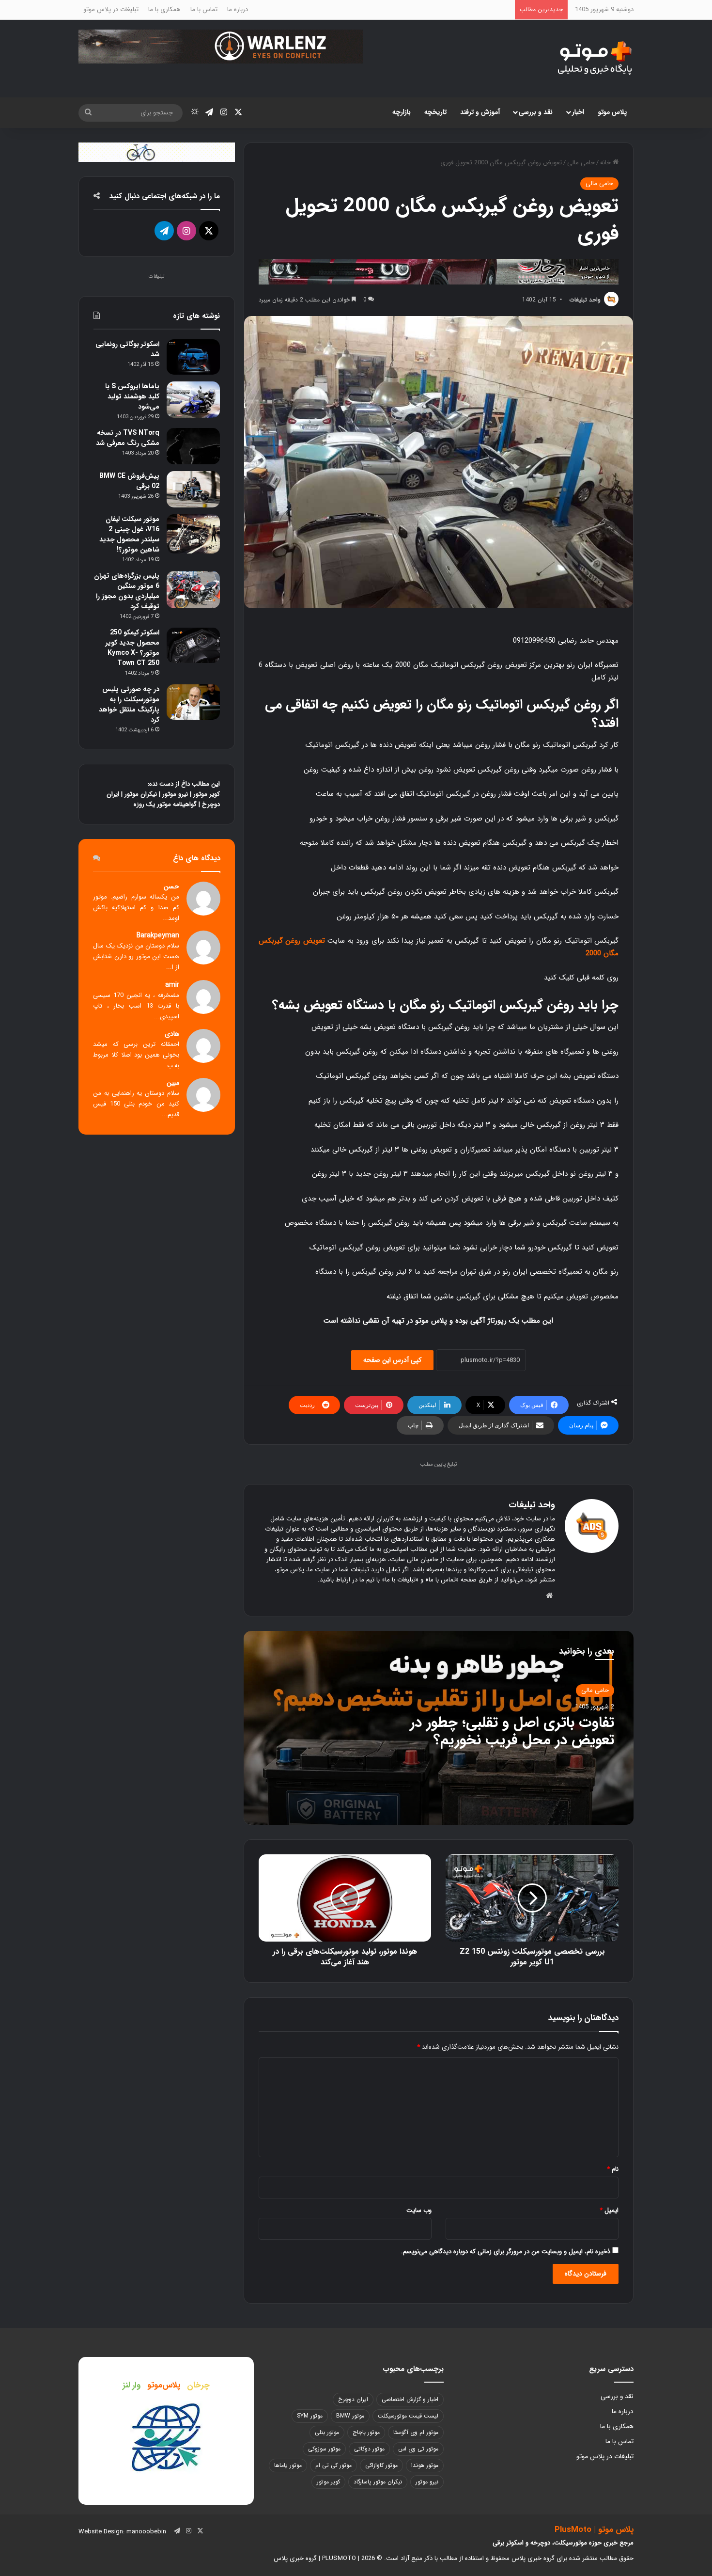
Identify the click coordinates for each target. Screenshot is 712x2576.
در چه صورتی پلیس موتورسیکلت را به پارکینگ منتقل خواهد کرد (129, 704)
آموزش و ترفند (480, 112)
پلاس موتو (612, 112)
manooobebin (146, 2532)
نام (613, 2169)
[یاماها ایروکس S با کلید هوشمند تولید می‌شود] (193, 400)
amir (172, 985)
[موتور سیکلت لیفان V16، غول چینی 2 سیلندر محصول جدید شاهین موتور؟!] (193, 534)
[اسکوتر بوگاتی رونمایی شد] (193, 357)
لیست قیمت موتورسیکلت (408, 2416)
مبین (173, 1083)
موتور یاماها (288, 2465)
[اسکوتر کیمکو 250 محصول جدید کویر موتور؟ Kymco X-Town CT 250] (193, 645)
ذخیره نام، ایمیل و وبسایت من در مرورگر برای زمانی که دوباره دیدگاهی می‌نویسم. (506, 2252)
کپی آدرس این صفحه (392, 1360)
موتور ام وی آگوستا (416, 2432)
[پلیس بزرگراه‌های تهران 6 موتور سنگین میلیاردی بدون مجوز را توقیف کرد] (193, 590)
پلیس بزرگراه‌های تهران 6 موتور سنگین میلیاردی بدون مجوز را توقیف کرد (127, 591)
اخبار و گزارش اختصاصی (410, 2399)
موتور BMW (350, 2416)
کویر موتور (207, 794)
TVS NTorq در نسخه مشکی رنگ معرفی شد (128, 438)
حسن (171, 887)
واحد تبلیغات (585, 300)
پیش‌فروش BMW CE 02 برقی (129, 481)
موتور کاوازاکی (381, 2465)
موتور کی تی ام (333, 2465)
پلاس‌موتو (164, 2385)
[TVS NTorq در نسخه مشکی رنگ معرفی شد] (193, 446)
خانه (606, 163)
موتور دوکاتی (369, 2449)
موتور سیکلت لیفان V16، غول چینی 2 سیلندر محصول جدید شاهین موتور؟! (129, 534)
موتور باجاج (366, 2432)
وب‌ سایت (419, 2210)
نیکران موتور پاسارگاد (378, 2482)
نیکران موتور (141, 794)
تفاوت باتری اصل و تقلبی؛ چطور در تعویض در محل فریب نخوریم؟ (512, 1731)
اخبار (578, 112)
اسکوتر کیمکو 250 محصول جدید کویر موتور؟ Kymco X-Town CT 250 (132, 648)
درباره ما (238, 9)
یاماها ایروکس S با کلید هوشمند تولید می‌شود (132, 396)
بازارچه (402, 112)
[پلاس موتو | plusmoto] (595, 59)
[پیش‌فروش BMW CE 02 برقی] (193, 489)
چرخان (198, 2385)
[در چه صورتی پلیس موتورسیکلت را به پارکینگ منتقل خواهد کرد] (193, 702)
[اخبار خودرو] (439, 271)
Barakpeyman (158, 936)
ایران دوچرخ (353, 2399)
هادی (172, 1034)
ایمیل (609, 2210)
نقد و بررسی (536, 112)
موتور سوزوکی (324, 2449)
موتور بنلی (327, 2432)
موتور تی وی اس (418, 2449)
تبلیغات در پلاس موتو (111, 9)
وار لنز (132, 2385)
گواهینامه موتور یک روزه (165, 804)
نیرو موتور (175, 794)
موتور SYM (310, 2416)
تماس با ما (204, 9)
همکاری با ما (164, 9)
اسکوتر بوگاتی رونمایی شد (127, 349)
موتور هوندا (425, 2465)
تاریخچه (435, 112)
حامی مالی (581, 163)
